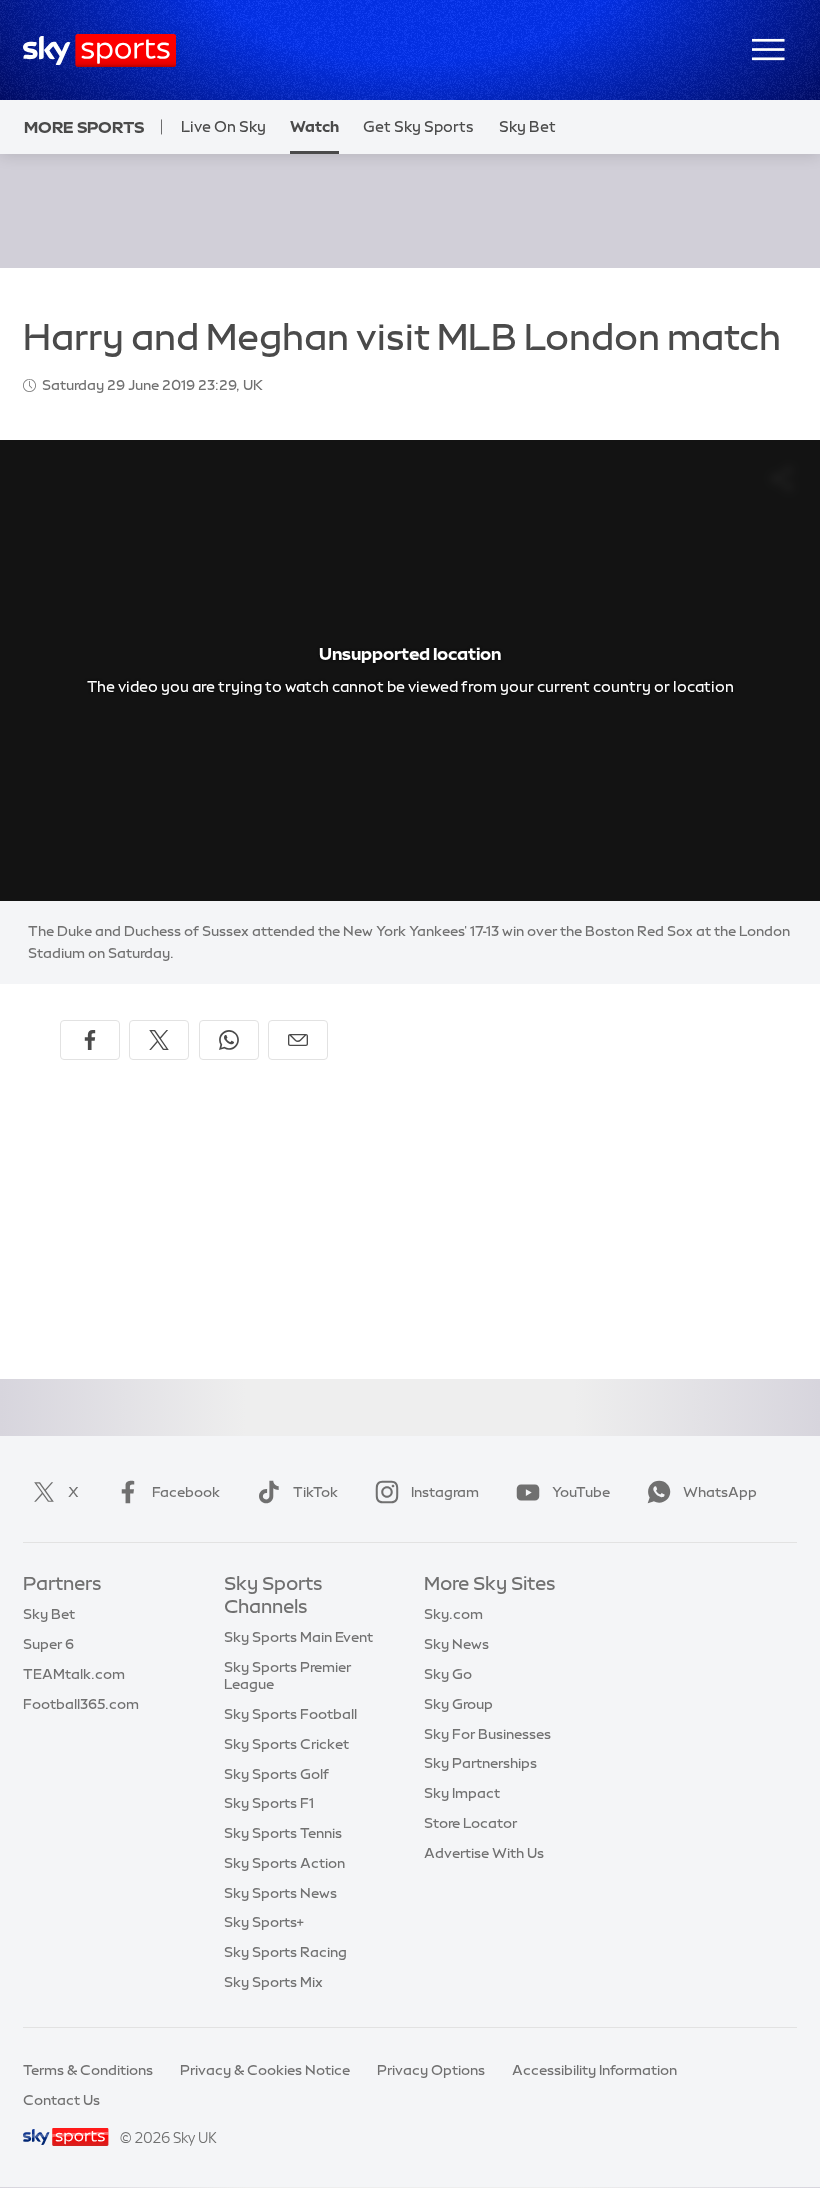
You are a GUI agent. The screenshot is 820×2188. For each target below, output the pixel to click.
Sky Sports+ (264, 1922)
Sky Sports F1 (269, 1803)
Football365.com (81, 1704)
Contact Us (61, 2100)
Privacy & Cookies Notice (265, 2070)
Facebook (186, 1492)
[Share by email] (298, 1040)
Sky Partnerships (480, 1763)
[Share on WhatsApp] (229, 1040)
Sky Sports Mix (273, 1982)
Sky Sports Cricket (286, 1744)
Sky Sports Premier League (287, 1675)
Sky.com (453, 1614)
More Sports (84, 127)
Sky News (456, 1644)
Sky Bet (527, 126)
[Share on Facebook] (90, 1040)
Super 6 (48, 1644)
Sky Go (448, 1674)
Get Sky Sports (418, 126)
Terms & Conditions (88, 2070)
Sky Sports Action (284, 1863)
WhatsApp (720, 1492)
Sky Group (458, 1704)
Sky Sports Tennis (283, 1833)
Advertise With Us (484, 1853)
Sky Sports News (280, 1893)
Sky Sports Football (290, 1714)
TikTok (315, 1492)
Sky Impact (462, 1793)
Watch (314, 126)
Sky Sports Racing (285, 1952)
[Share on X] (159, 1040)
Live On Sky (223, 126)
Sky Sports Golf (276, 1774)
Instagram (445, 1492)
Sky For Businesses (487, 1734)
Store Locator (470, 1823)
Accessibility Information (594, 2070)
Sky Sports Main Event (298, 1637)
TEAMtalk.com (74, 1674)
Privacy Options (431, 2070)
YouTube (581, 1492)
